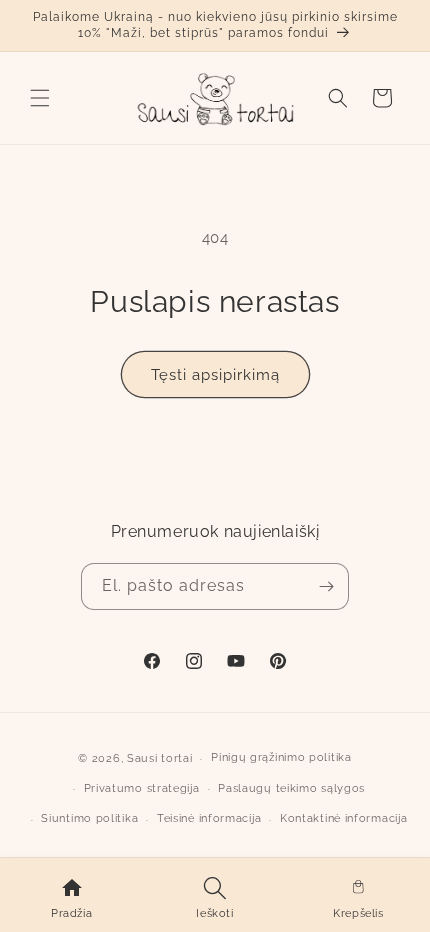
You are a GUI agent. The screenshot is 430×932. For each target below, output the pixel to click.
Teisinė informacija (209, 818)
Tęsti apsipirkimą (215, 375)
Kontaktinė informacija (343, 818)
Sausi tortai (159, 758)
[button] (40, 98)
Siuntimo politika (89, 818)
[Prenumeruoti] (326, 586)
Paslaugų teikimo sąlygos (291, 788)
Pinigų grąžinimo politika (281, 757)
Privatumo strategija (142, 788)
